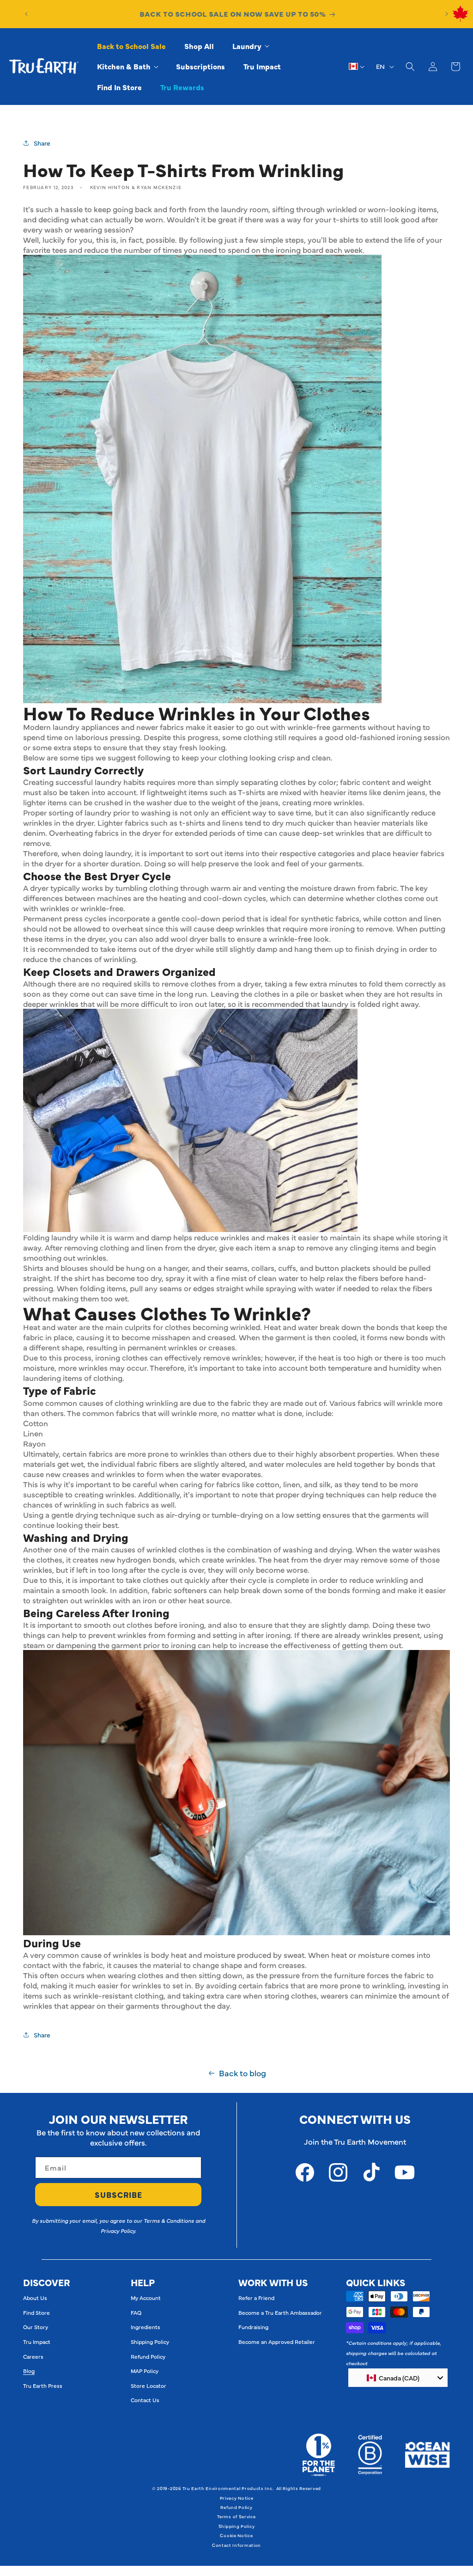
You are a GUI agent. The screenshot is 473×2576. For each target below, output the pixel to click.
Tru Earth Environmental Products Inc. (228, 2488)
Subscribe (118, 2195)
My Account (146, 2298)
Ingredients (146, 2327)
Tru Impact (37, 2342)
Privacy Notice (237, 2498)
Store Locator (149, 2386)
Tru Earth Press (43, 2386)
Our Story (36, 2327)
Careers (33, 2356)
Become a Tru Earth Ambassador (280, 2312)
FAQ (136, 2312)
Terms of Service (236, 2516)
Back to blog (243, 2073)
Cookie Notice (236, 2535)
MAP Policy (145, 2371)
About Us (35, 2298)
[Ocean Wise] (428, 2455)
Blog (29, 2371)
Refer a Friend (256, 2298)
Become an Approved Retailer (277, 2342)
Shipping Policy (150, 2342)
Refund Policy (148, 2356)
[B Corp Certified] (370, 2455)
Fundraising (253, 2327)
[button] (250, 46)
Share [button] (42, 143)
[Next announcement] (447, 14)
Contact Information (236, 2545)
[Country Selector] (357, 67)
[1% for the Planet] (318, 2455)
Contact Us (145, 2400)
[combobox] (398, 2378)
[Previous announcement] (26, 14)
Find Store (36, 2312)
